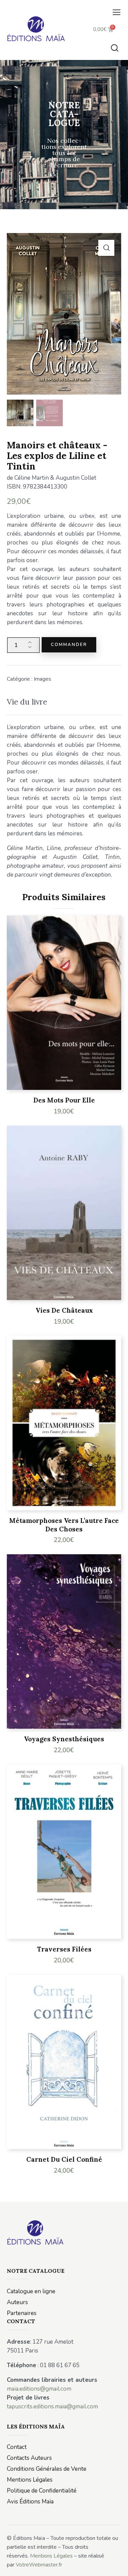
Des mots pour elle (64, 1100)
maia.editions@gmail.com (39, 2389)
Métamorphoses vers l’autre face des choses (64, 1525)
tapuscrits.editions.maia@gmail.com (52, 2407)
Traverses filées (64, 1949)
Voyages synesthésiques (64, 1739)
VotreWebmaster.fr (39, 2565)
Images (42, 679)
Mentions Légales (51, 2556)
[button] (117, 13)
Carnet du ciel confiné (64, 2159)
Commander (69, 645)
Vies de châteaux (64, 1310)
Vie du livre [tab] (27, 702)
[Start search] (115, 48)
